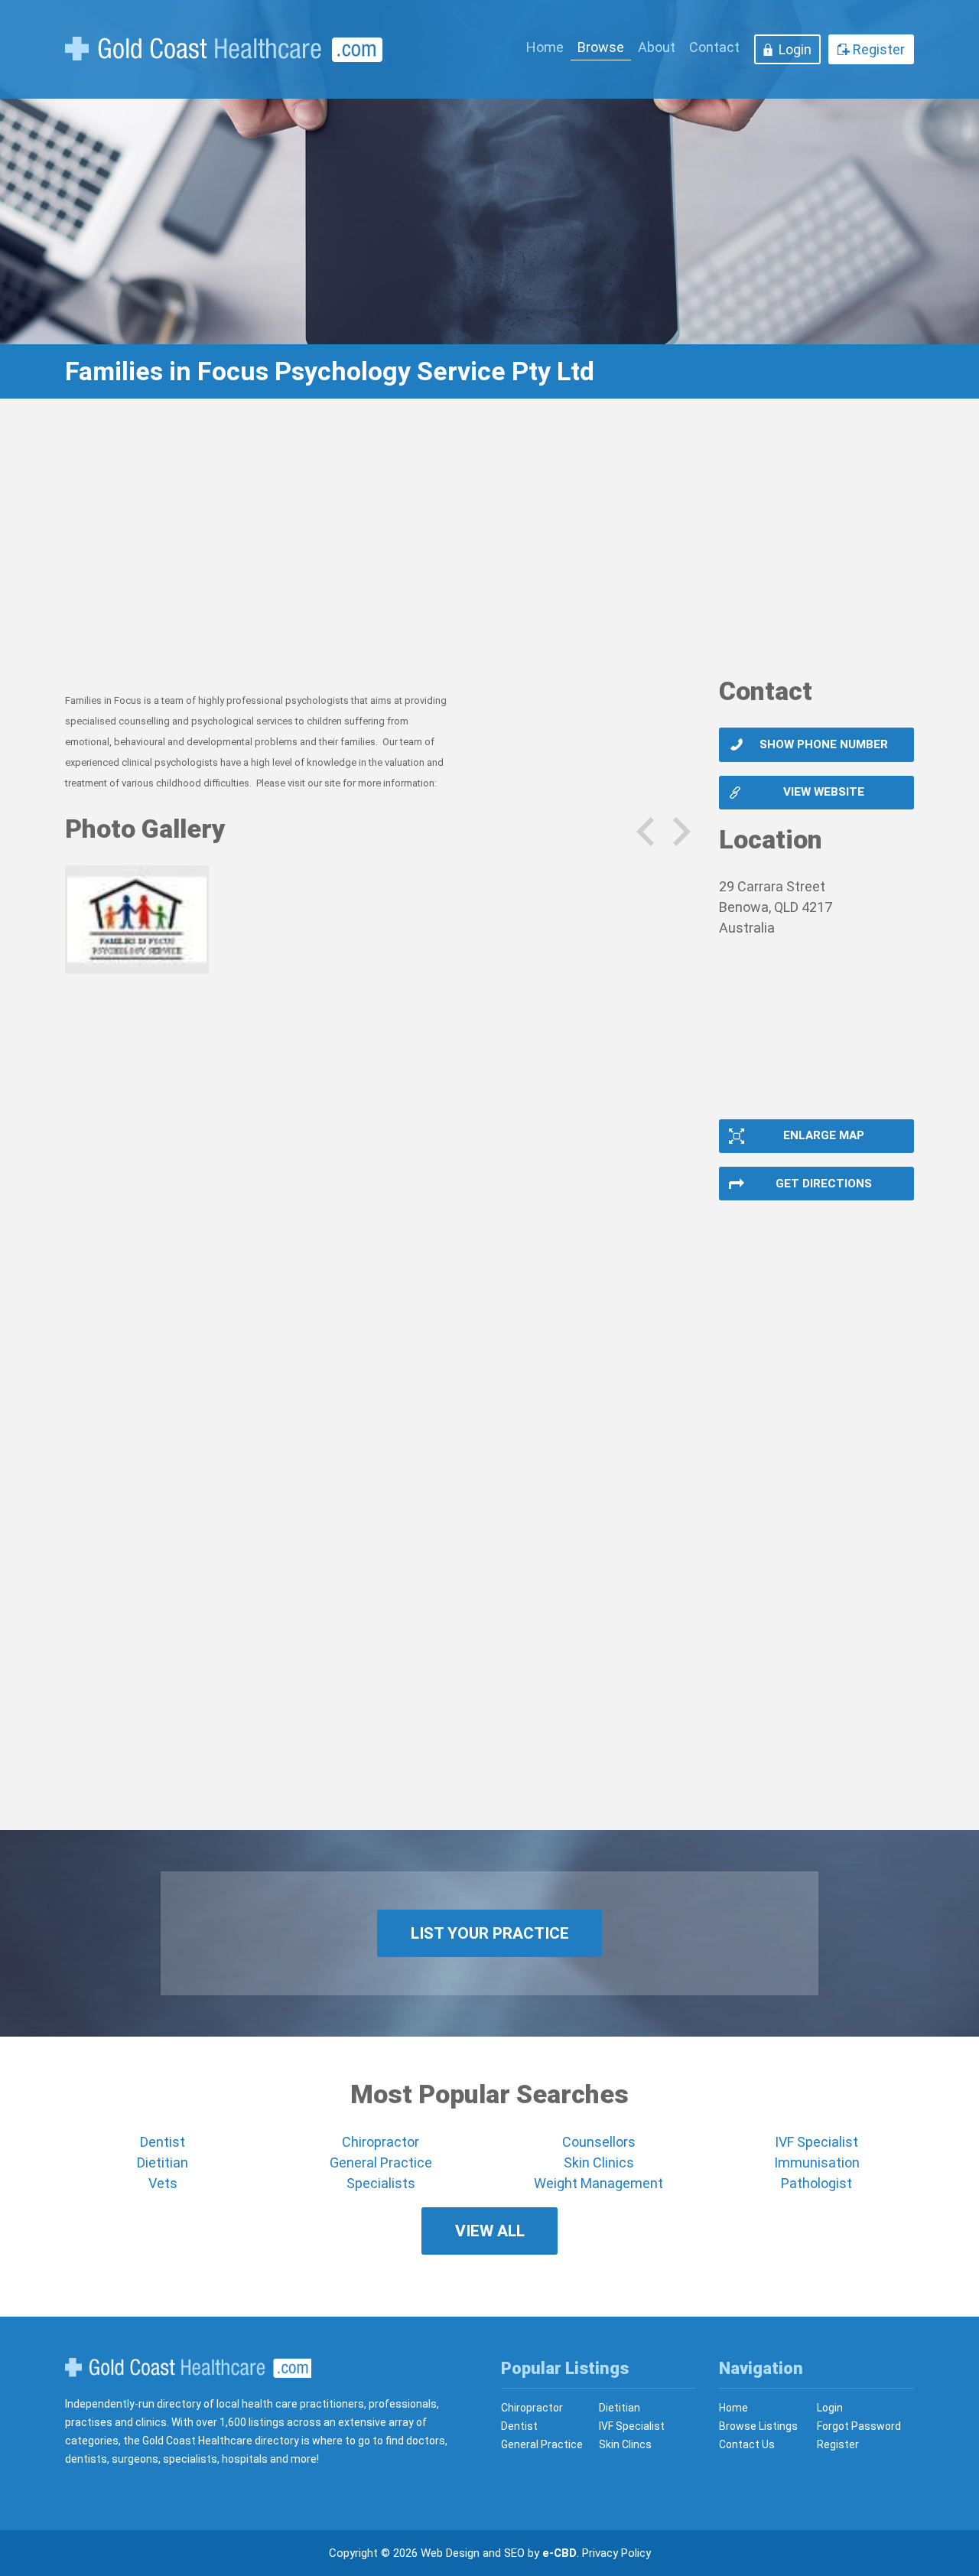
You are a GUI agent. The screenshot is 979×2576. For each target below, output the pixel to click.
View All (490, 2231)
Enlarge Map (824, 1135)
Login (795, 49)
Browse (601, 47)
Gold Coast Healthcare (188, 2368)
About (657, 47)
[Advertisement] (489, 547)
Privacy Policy (616, 2553)
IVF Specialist (816, 2142)
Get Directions (824, 1184)
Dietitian (163, 2162)
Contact (714, 47)
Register (879, 49)
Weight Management (598, 2183)
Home (545, 47)
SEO (514, 2553)
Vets (163, 2183)
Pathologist (816, 2183)
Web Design (450, 2553)
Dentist (163, 2142)
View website (824, 792)
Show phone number (824, 744)
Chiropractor (381, 2142)
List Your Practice (490, 1933)
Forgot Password (859, 2426)
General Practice (381, 2162)
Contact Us (747, 2444)
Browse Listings (758, 2426)
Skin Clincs (625, 2444)
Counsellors (599, 2142)
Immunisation (817, 2162)
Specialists (381, 2183)
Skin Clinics (599, 2162)
